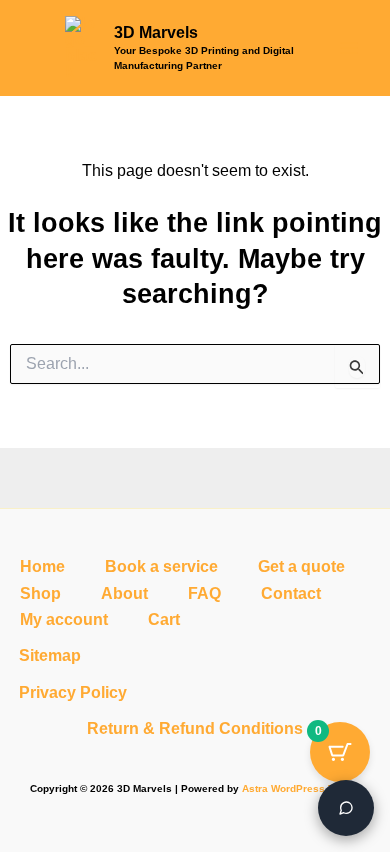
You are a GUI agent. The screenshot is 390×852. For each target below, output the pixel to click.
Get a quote (301, 566)
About (124, 593)
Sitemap (50, 655)
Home (42, 566)
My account (64, 619)
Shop (40, 593)
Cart (164, 619)
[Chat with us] (346, 808)
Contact (291, 593)
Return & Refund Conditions (195, 728)
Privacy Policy (73, 692)
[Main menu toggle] (349, 48)
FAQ (204, 593)
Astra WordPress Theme (301, 788)
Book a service (161, 566)
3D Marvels (156, 32)
